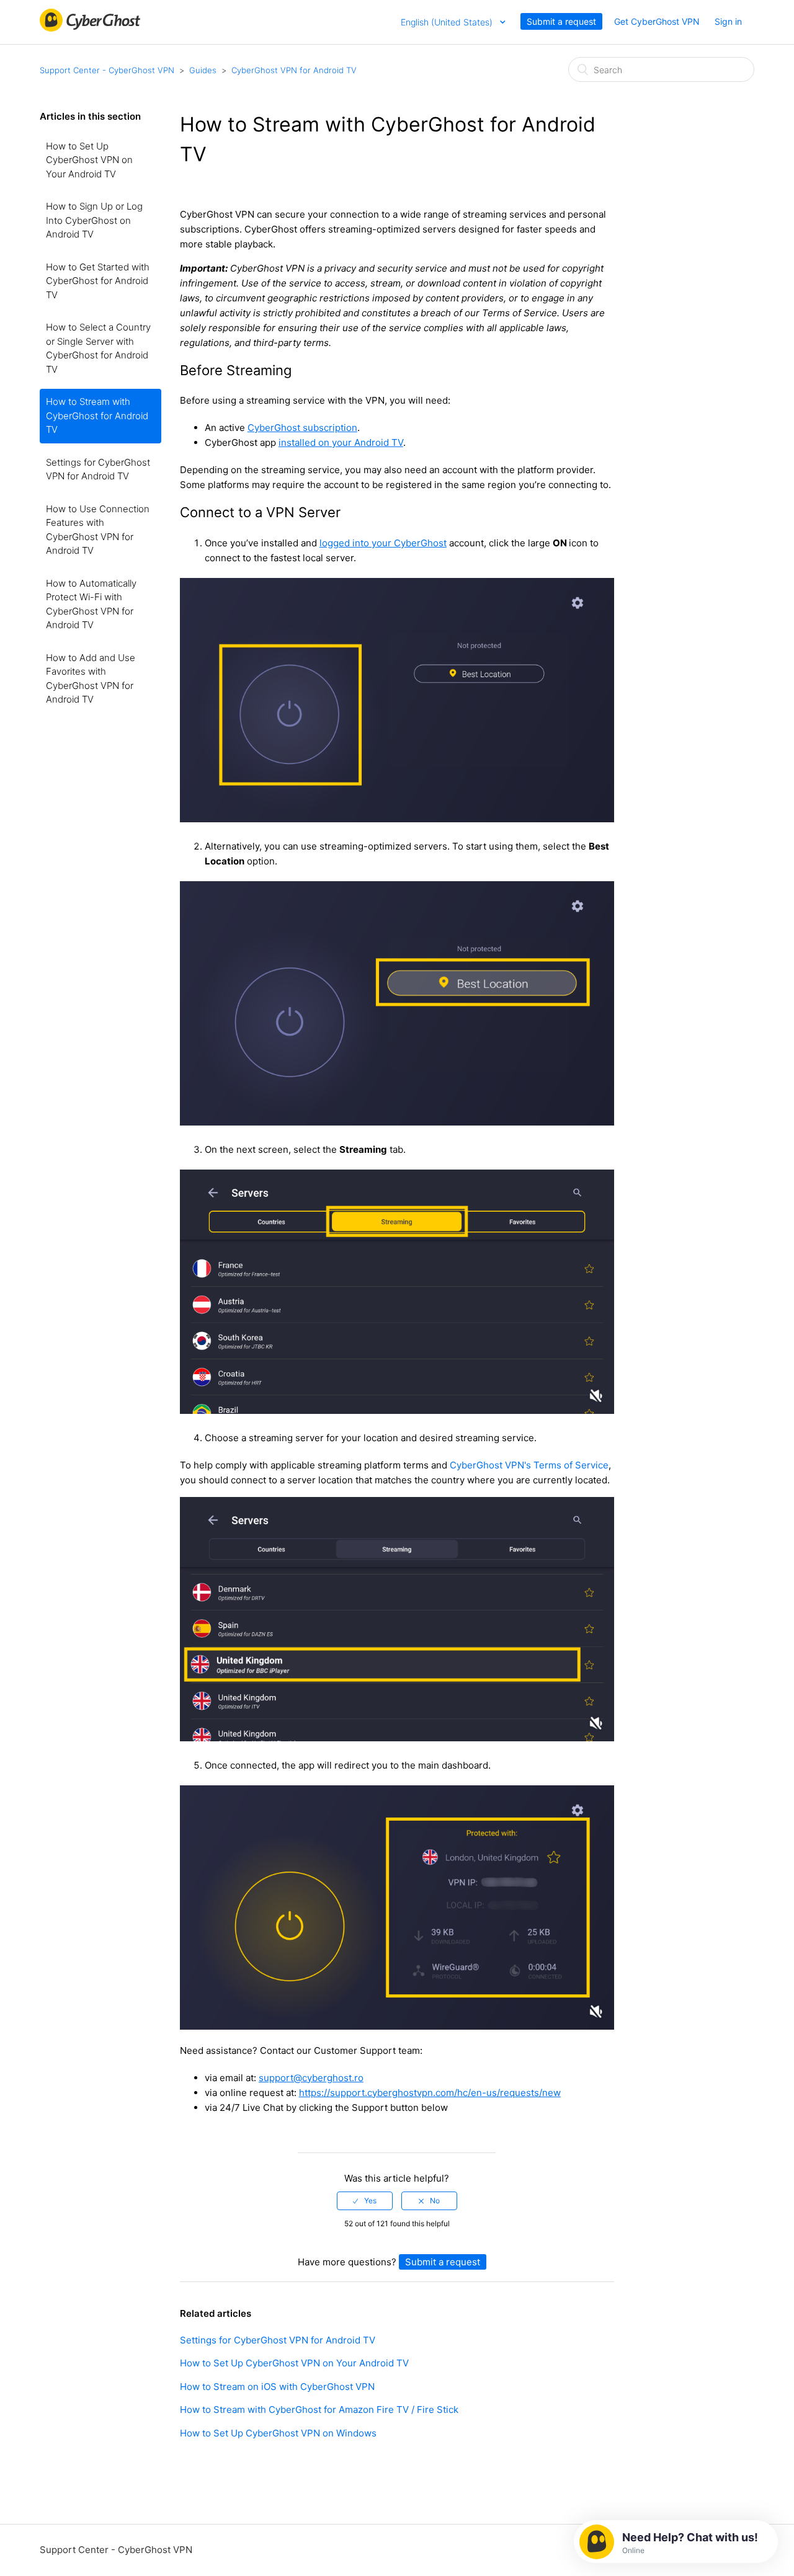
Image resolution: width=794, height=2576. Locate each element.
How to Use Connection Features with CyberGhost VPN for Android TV (98, 530)
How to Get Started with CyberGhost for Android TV (98, 281)
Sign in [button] (728, 21)
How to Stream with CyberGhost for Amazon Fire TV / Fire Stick (319, 2409)
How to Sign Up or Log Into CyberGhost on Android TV (94, 220)
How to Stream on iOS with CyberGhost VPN (277, 2387)
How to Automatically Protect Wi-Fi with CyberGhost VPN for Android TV (91, 604)
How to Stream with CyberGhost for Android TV (97, 415)
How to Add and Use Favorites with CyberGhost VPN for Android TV (91, 679)
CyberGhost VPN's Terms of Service (529, 1465)
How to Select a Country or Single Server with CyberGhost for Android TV (98, 348)
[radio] (365, 2201)
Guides (203, 70)
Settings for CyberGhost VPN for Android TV (98, 469)
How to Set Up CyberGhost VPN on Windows (278, 2433)
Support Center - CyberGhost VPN (107, 70)
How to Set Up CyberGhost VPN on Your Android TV (89, 160)
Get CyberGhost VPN (657, 21)
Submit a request (561, 21)
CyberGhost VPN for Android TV (294, 70)
